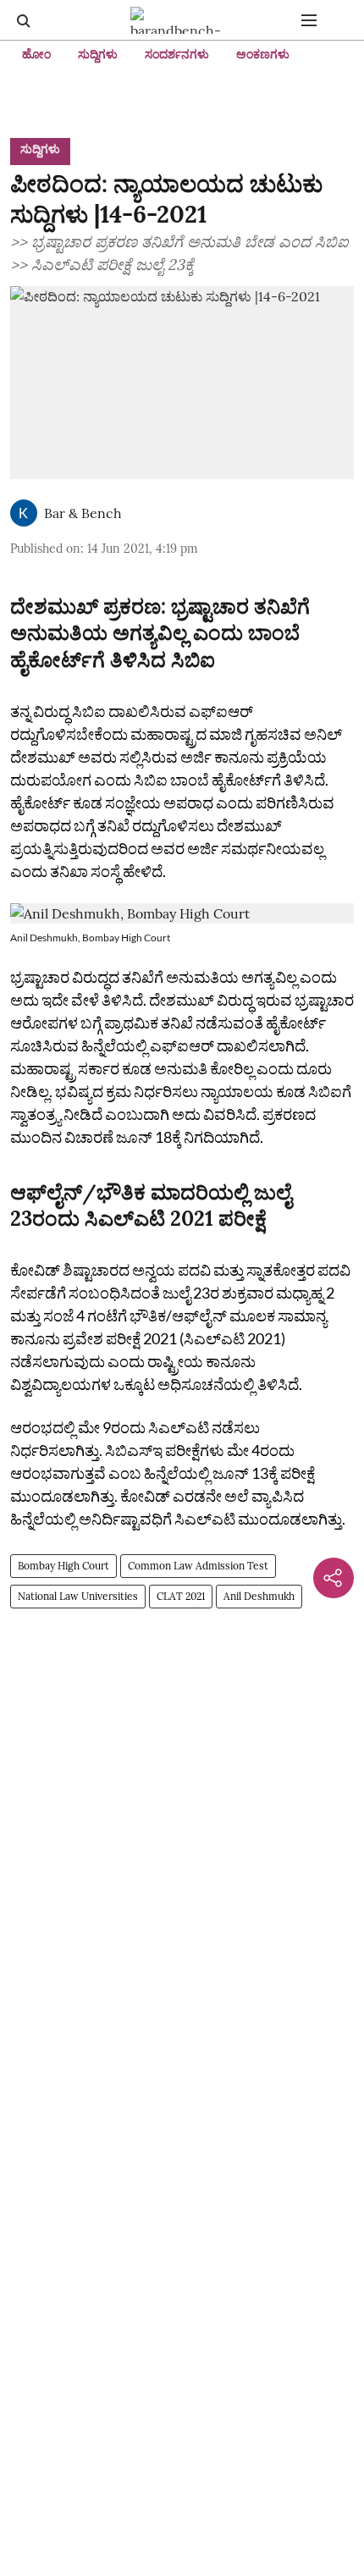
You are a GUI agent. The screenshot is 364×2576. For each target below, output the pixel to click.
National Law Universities (78, 1596)
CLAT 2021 (181, 1596)
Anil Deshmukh (259, 1596)
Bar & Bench (83, 513)
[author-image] (24, 513)
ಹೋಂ (36, 54)
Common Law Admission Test (198, 1566)
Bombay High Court (63, 1566)
